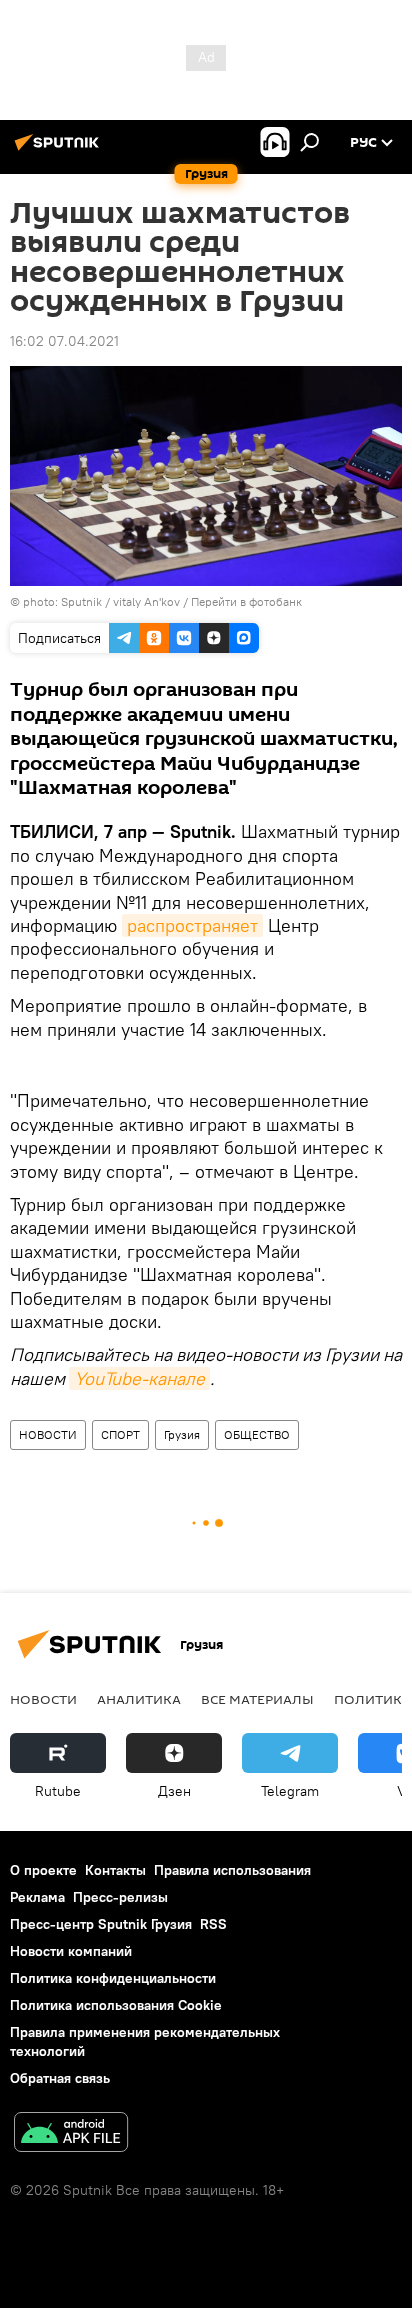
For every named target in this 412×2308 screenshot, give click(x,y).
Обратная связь (60, 2078)
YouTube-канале (139, 1378)
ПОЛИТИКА (372, 1699)
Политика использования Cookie (116, 2005)
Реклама (37, 1897)
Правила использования (232, 1870)
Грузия (182, 1434)
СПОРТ (120, 1434)
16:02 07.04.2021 (64, 341)
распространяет (192, 925)
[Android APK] (71, 2134)
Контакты (115, 1870)
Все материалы (257, 1699)
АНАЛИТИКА (139, 1699)
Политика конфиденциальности (113, 1978)
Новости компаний (71, 1951)
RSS (213, 1924)
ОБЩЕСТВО (257, 1434)
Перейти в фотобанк (246, 601)
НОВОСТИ (48, 1434)
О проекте (43, 1870)
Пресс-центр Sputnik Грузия (101, 1924)
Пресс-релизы (120, 1897)
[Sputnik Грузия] (60, 150)
